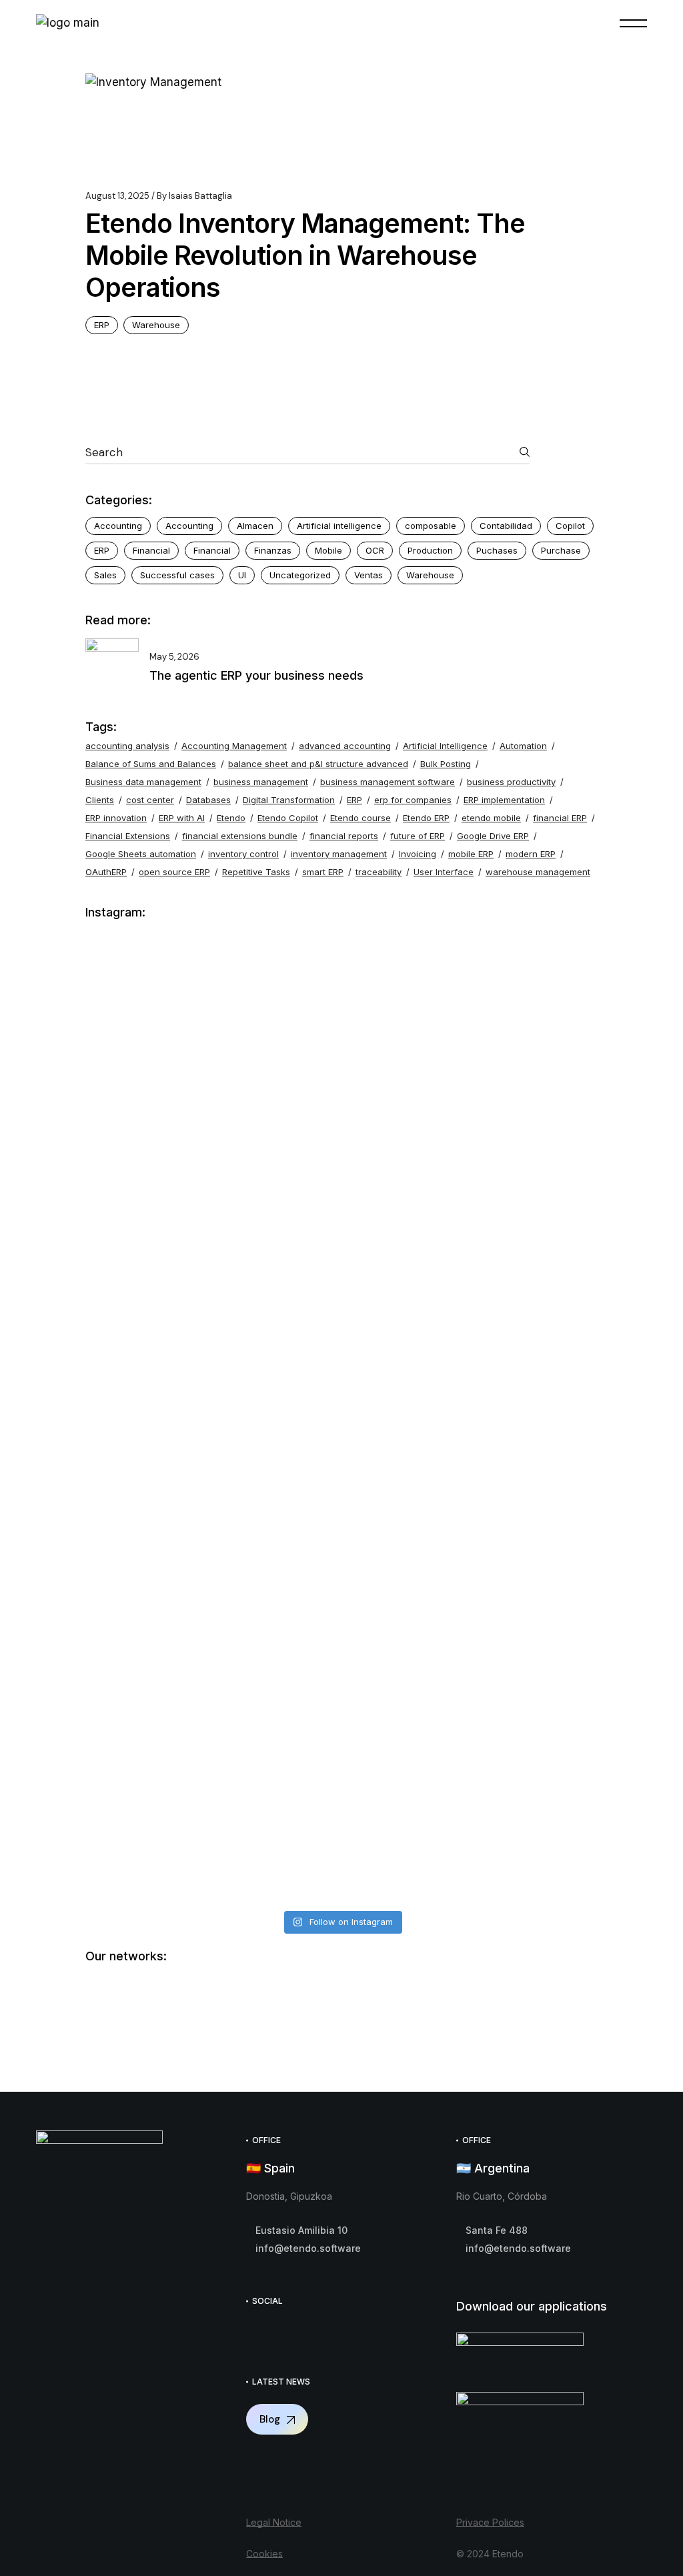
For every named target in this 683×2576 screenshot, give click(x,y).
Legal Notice (274, 2522)
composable (431, 526)
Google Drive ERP (493, 836)
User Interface (444, 872)
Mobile (328, 550)
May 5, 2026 (174, 657)
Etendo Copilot (288, 818)
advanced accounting (345, 746)
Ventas (369, 575)
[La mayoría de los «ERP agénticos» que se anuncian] (212, 1711)
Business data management (143, 782)
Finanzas (273, 550)
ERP (102, 325)
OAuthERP (106, 872)
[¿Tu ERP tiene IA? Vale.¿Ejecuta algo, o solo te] (471, 1226)
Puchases (497, 550)
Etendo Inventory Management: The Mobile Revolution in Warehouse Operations (305, 255)
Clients (100, 800)
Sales (105, 575)
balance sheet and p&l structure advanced (318, 764)
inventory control (243, 854)
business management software (388, 782)
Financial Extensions (128, 836)
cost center (150, 800)
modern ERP (531, 854)
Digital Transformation (289, 800)
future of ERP (418, 836)
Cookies (264, 2554)
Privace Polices (490, 2522)
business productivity (511, 782)
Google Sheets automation (141, 854)
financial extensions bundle (240, 836)
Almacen (255, 526)
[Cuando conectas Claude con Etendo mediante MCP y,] (212, 1037)
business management (261, 782)
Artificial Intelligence (445, 746)
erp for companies (413, 800)
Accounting (118, 526)
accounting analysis (127, 746)
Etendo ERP (426, 818)
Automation (523, 746)
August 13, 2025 (117, 196)
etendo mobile (491, 818)
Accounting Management (234, 746)
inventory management (339, 854)
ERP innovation (116, 818)
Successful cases (177, 575)
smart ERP (323, 872)
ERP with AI (182, 818)
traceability (379, 872)
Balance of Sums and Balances (151, 764)
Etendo (231, 818)
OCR (375, 550)
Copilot (570, 526)
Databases (208, 800)
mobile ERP (471, 854)
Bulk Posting (446, 764)
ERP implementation (504, 800)
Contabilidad (506, 526)
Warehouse (156, 325)
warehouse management (538, 872)
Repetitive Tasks (256, 872)
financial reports (344, 836)
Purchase (561, 550)
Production (430, 550)
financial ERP (560, 818)
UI (242, 575)
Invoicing (418, 854)
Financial (151, 550)
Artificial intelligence (339, 526)
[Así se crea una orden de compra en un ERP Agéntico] (471, 1693)
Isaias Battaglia (194, 196)
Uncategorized (300, 575)
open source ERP (174, 872)
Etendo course (361, 818)
